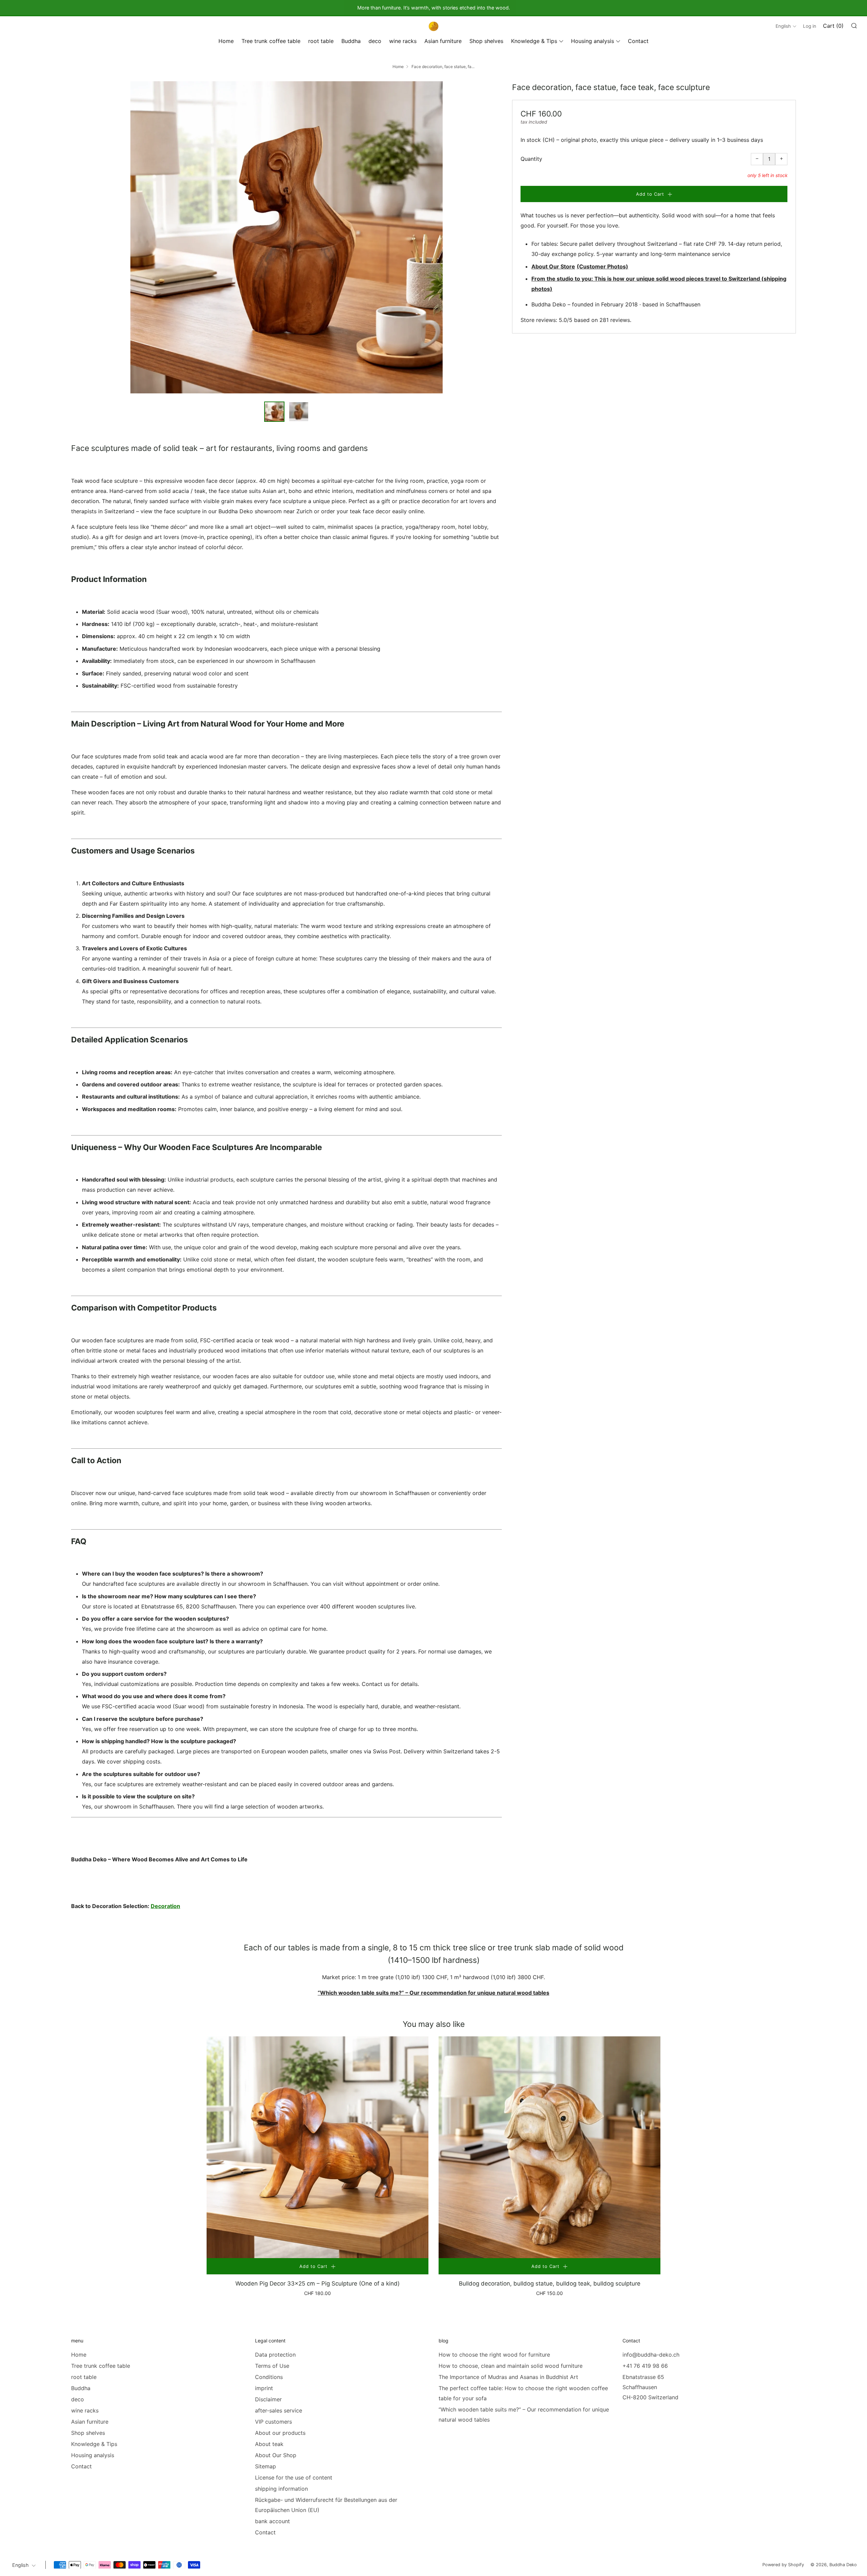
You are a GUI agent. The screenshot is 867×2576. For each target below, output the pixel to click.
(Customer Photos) (602, 266)
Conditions (269, 2377)
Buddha (351, 41)
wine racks (403, 41)
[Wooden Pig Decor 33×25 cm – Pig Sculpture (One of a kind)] (318, 2147)
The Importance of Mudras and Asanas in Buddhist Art (508, 2377)
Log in (810, 26)
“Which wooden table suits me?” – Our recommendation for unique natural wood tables (433, 1993)
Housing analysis (593, 41)
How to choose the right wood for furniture (494, 2355)
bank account (272, 2521)
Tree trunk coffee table (271, 41)
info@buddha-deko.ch (651, 2355)
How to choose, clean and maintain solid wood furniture (511, 2366)
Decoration (165, 1906)
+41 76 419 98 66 (645, 2366)
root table (321, 41)
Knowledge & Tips (534, 41)
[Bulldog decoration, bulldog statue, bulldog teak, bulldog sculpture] (549, 2147)
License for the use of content (294, 2477)
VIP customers (273, 2422)
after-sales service (279, 2410)
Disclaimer (268, 2399)
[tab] (274, 412)
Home (226, 41)
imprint (264, 2388)
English (783, 26)
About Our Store (553, 266)
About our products (280, 2433)
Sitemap (266, 2466)
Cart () (833, 26)
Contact (638, 41)
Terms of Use (272, 2366)
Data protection (275, 2355)
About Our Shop (276, 2455)
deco (375, 41)
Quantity (531, 159)
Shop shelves (486, 41)
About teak (269, 2444)
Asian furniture (443, 41)
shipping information (281, 2489)
